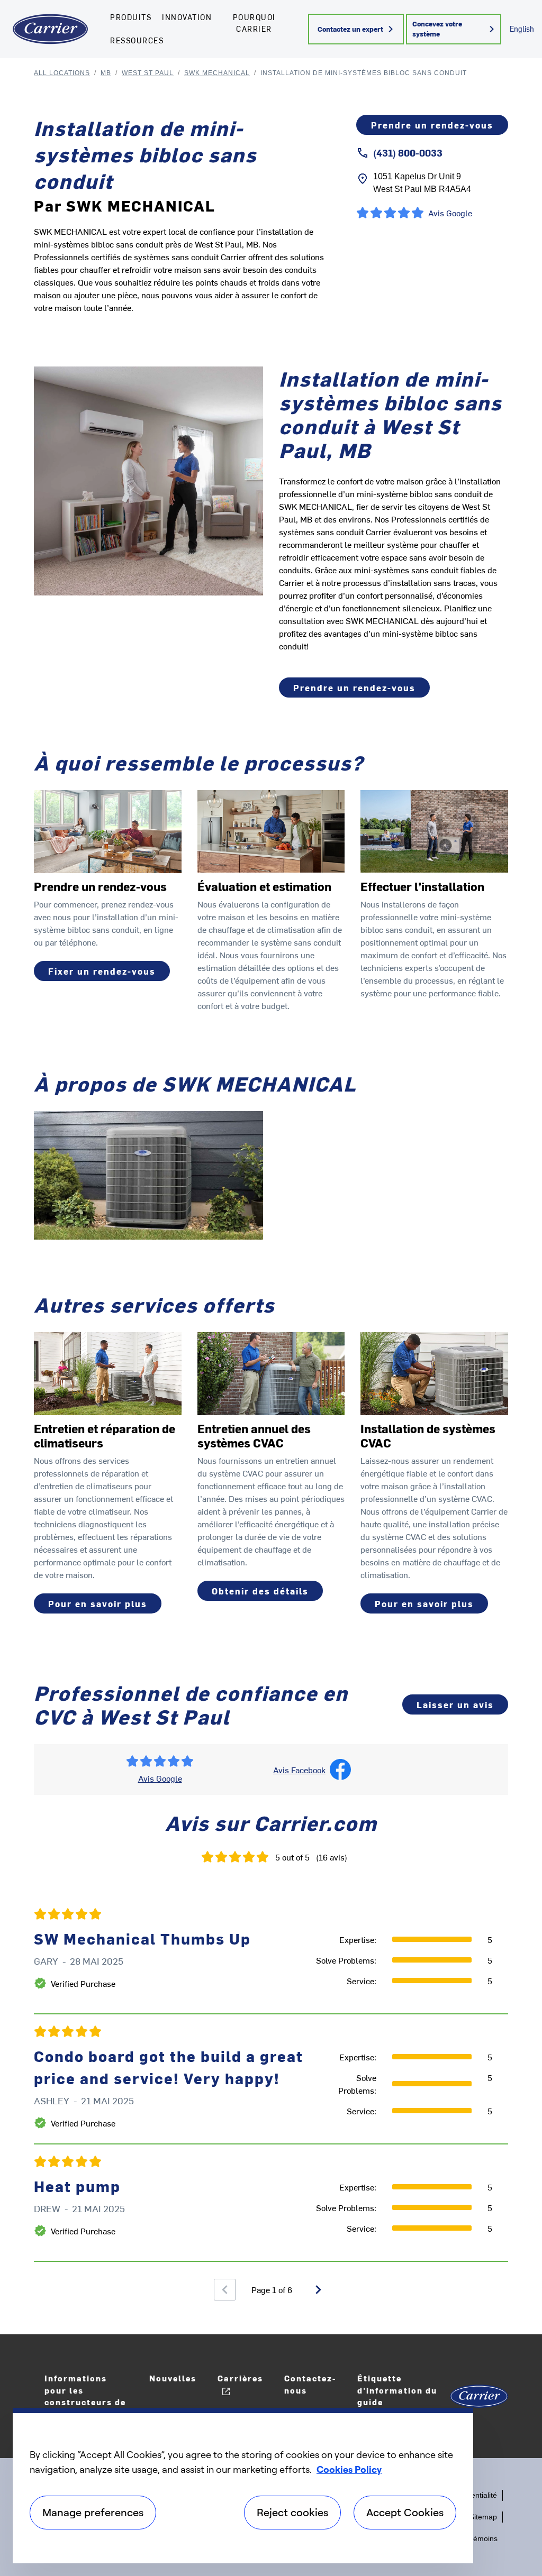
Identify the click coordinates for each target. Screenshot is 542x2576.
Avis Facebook (299, 1770)
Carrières (240, 2378)
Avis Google (160, 1778)
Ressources (137, 40)
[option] (271, 2079)
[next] (318, 2290)
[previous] (225, 2290)
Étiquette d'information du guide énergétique (397, 2396)
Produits (131, 17)
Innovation (187, 17)
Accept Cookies (405, 2512)
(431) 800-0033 (408, 153)
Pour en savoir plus (98, 1603)
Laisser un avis (455, 1704)
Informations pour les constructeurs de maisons (85, 2396)
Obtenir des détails (260, 1591)
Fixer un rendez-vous (102, 971)
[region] (243, 2486)
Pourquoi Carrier (254, 23)
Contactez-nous (310, 2384)
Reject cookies (292, 2512)
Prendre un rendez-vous (432, 125)
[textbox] (394, 570)
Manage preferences (93, 2512)
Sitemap (483, 2517)
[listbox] (271, 2079)
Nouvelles (173, 2378)
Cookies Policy (349, 2469)
